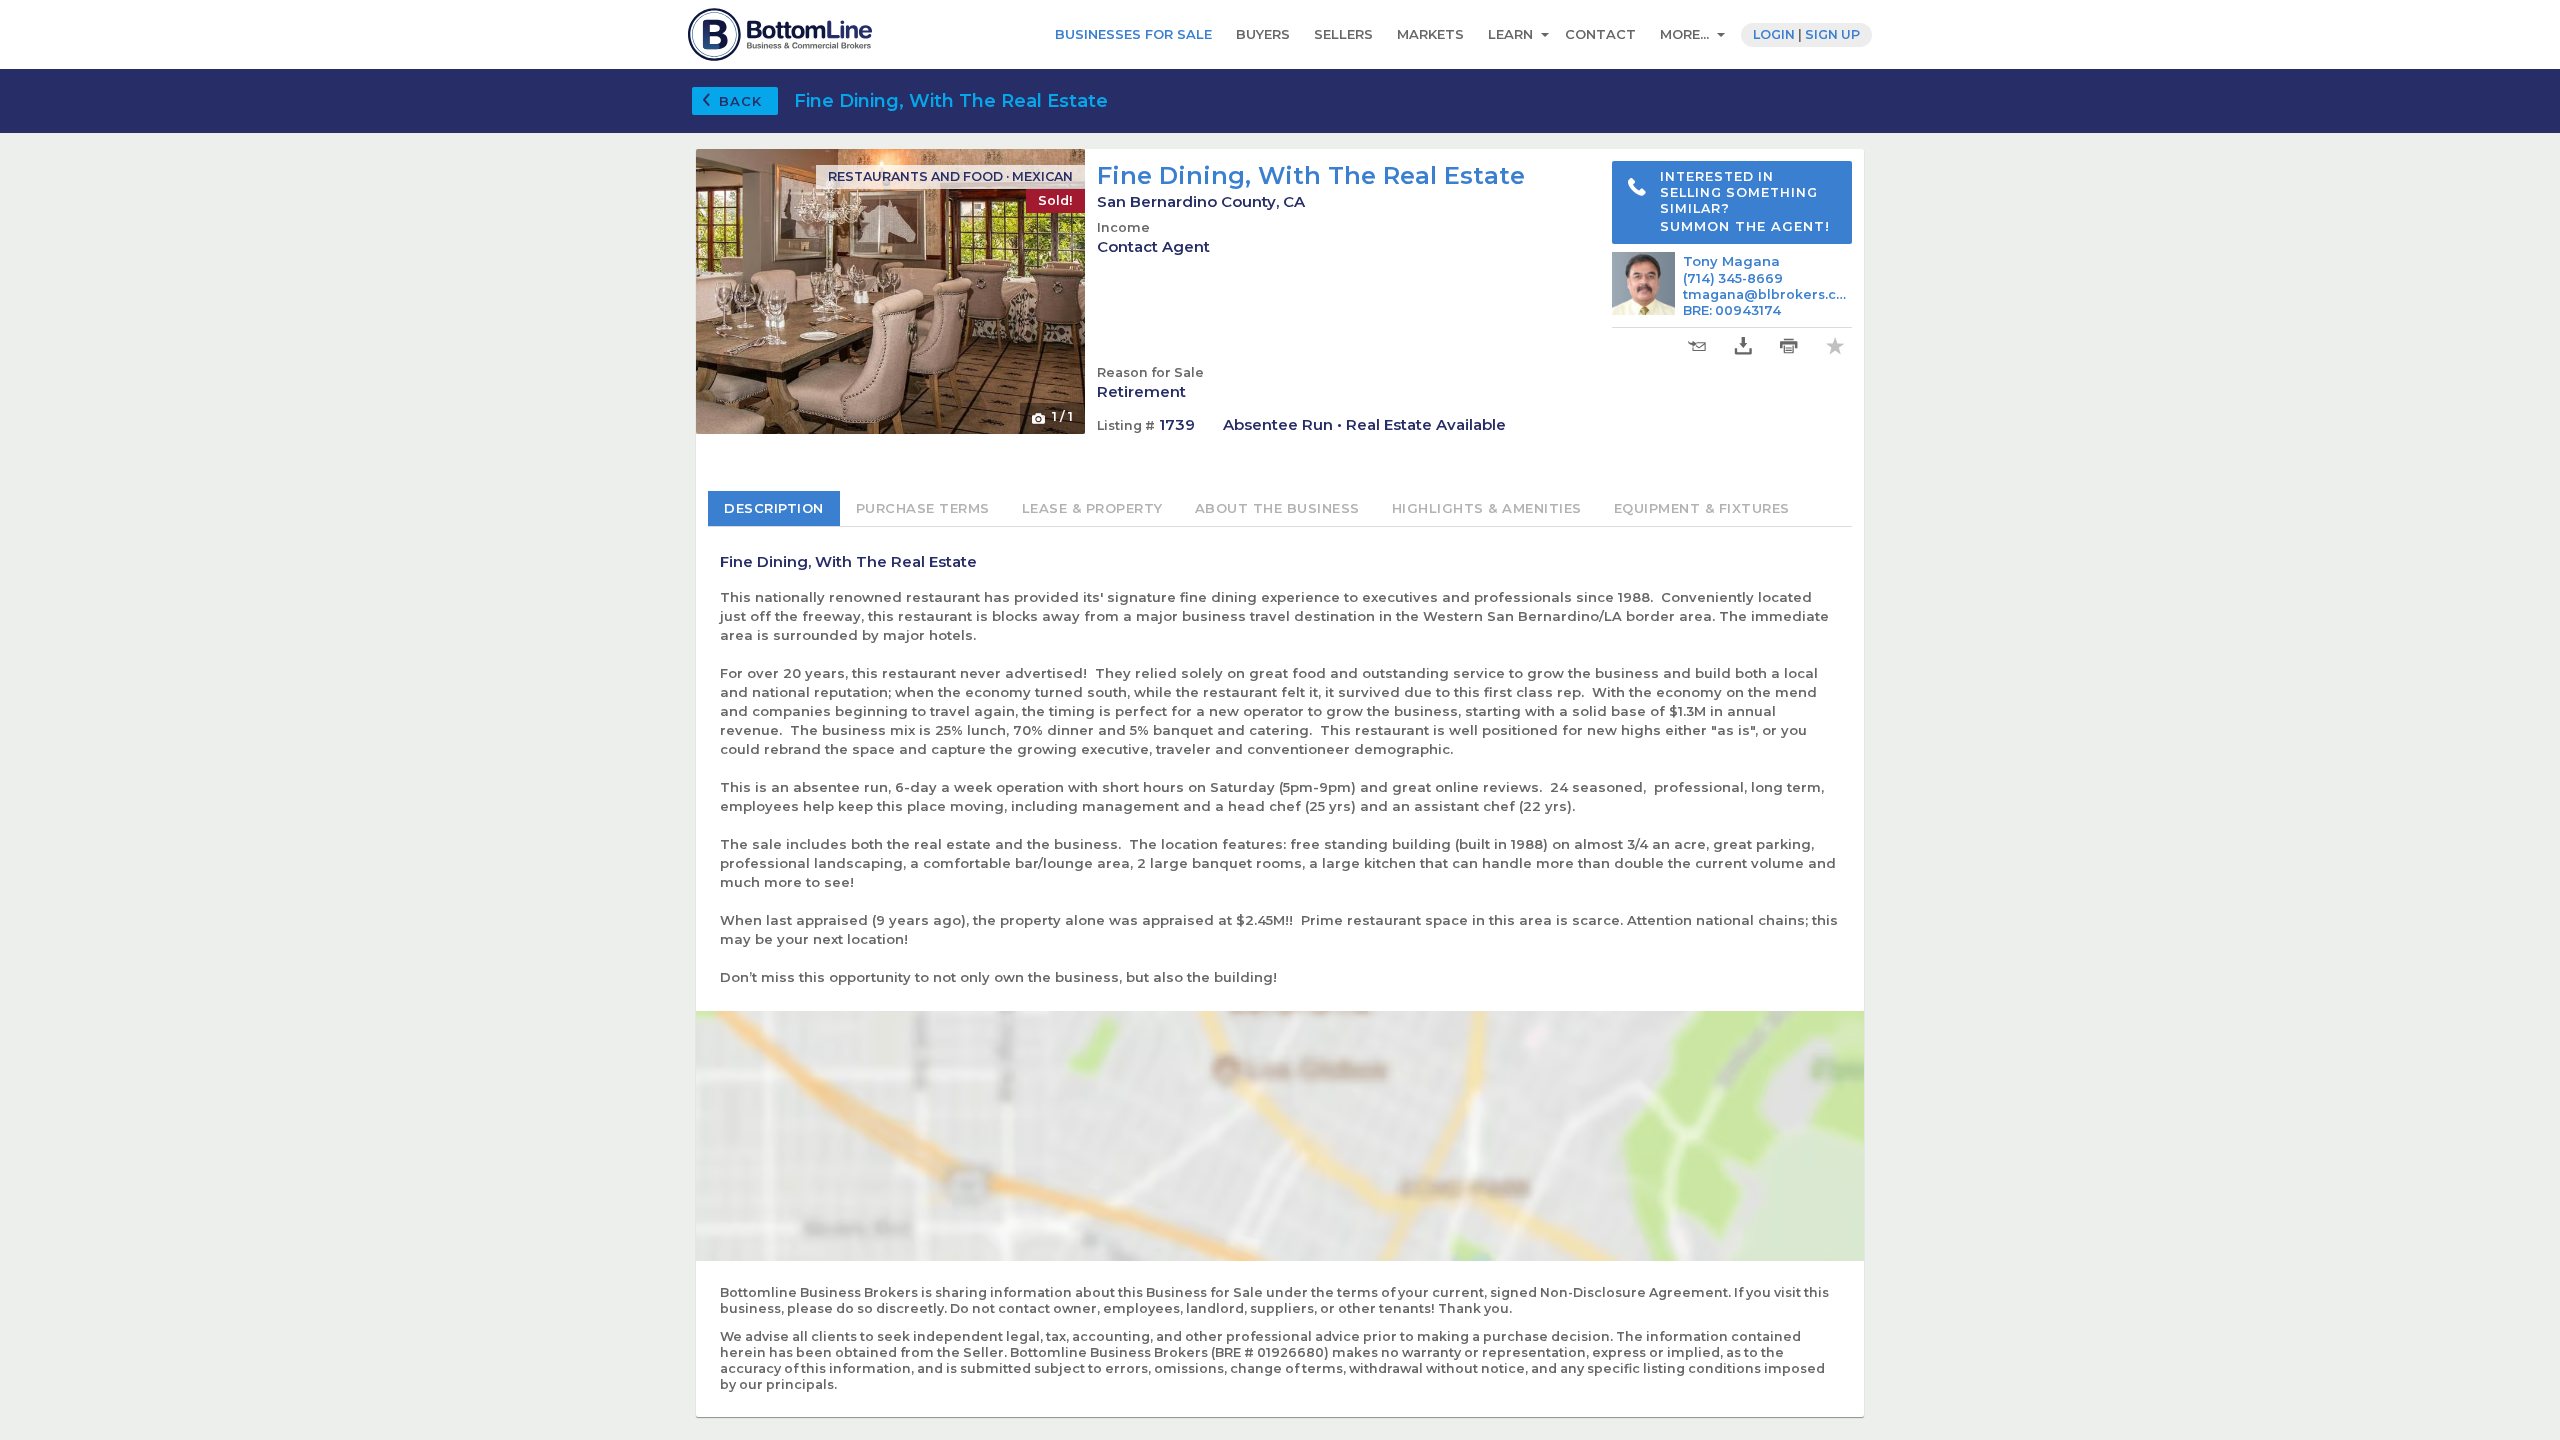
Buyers (1263, 34)
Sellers (1343, 34)
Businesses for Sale (1133, 34)
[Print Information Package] (1789, 346)
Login (1774, 34)
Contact (1600, 34)
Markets (1430, 34)
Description (774, 508)
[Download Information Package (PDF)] (1743, 346)
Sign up (1832, 34)
